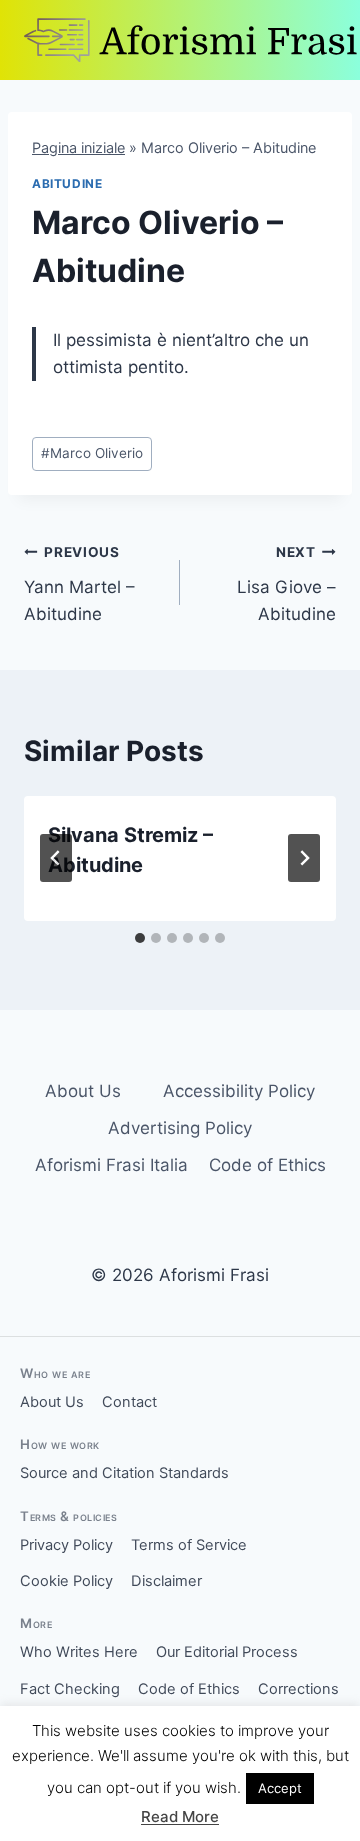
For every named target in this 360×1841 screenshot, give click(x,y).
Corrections (298, 1689)
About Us (83, 1091)
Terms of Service (189, 1545)
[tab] (140, 938)
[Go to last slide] (56, 858)
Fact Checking (70, 1689)
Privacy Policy (66, 1545)
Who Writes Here (79, 1652)
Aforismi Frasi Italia (111, 1165)
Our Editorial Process (227, 1652)
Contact (129, 1402)
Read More (180, 1816)
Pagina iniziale (78, 147)
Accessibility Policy (239, 1091)
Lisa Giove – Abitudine (286, 584)
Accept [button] (280, 1788)
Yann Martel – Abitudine (79, 584)
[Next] (304, 858)
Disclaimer (166, 1581)
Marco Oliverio (92, 453)
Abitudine (67, 183)
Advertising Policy (180, 1128)
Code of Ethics (267, 1165)
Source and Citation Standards (124, 1473)
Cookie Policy (66, 1581)
